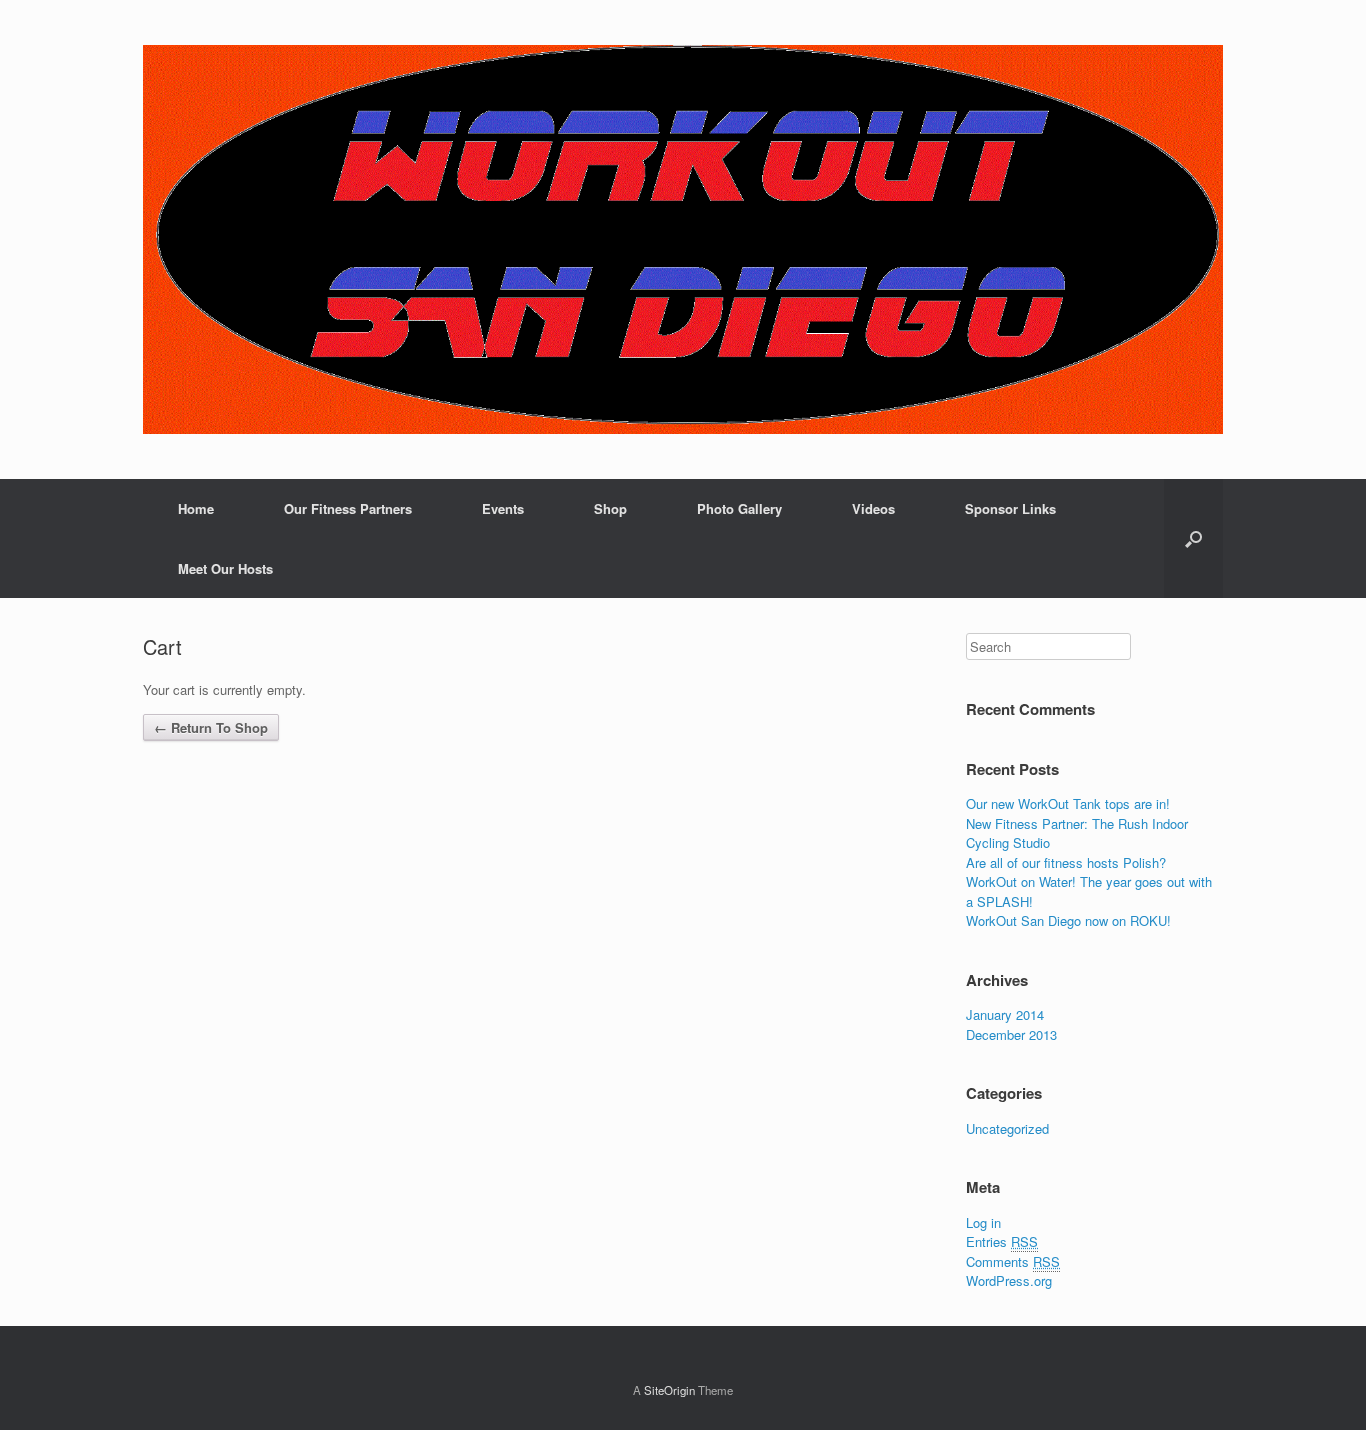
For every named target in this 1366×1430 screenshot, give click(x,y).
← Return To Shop (211, 727)
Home (196, 508)
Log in (983, 1222)
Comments (1013, 1261)
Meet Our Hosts (225, 568)
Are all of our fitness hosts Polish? (1066, 862)
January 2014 (1005, 1014)
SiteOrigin (669, 1390)
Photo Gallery (739, 508)
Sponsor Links (1010, 508)
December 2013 (1011, 1034)
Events (503, 508)
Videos (873, 508)
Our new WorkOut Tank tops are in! (1068, 803)
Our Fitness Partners (348, 508)
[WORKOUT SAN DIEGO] (683, 239)
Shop (610, 508)
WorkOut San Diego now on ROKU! (1068, 920)
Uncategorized (1007, 1128)
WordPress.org (1009, 1280)
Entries (1002, 1241)
